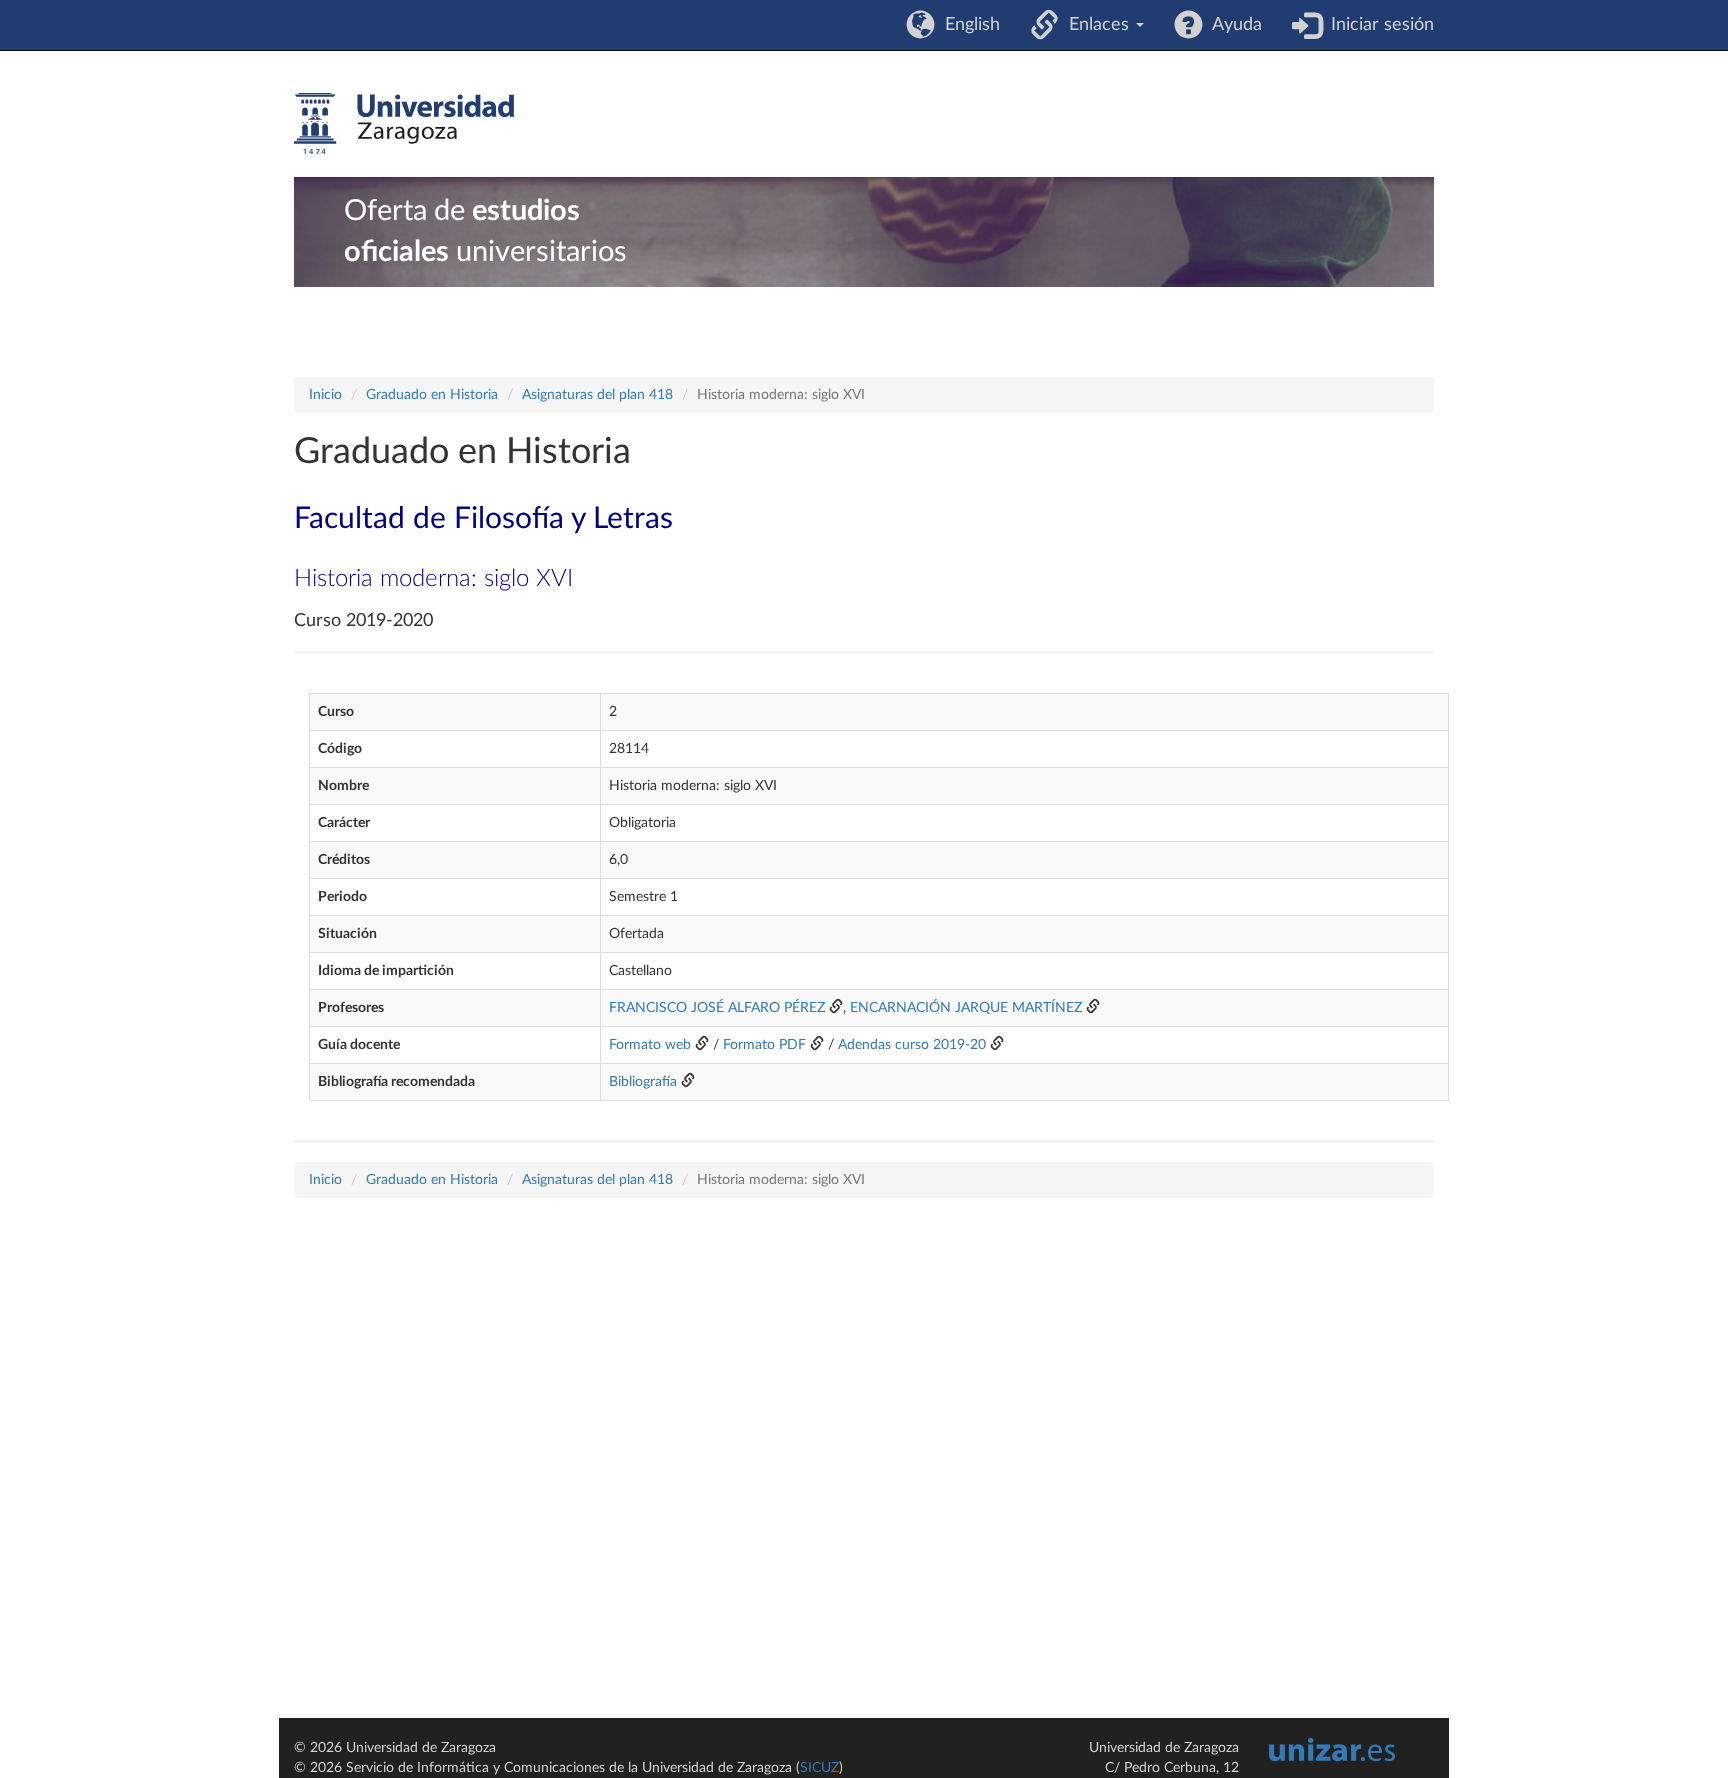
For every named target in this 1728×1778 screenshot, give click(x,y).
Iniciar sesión (1377, 25)
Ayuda (1232, 25)
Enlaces (1096, 25)
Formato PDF (764, 1045)
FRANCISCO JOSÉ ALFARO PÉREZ (717, 1008)
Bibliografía (643, 1082)
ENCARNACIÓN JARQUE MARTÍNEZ (966, 1008)
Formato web (650, 1045)
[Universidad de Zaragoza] (404, 124)
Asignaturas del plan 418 (597, 395)
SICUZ (819, 1768)
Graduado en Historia (432, 395)
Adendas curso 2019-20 (912, 1045)
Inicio (325, 395)
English (967, 25)
